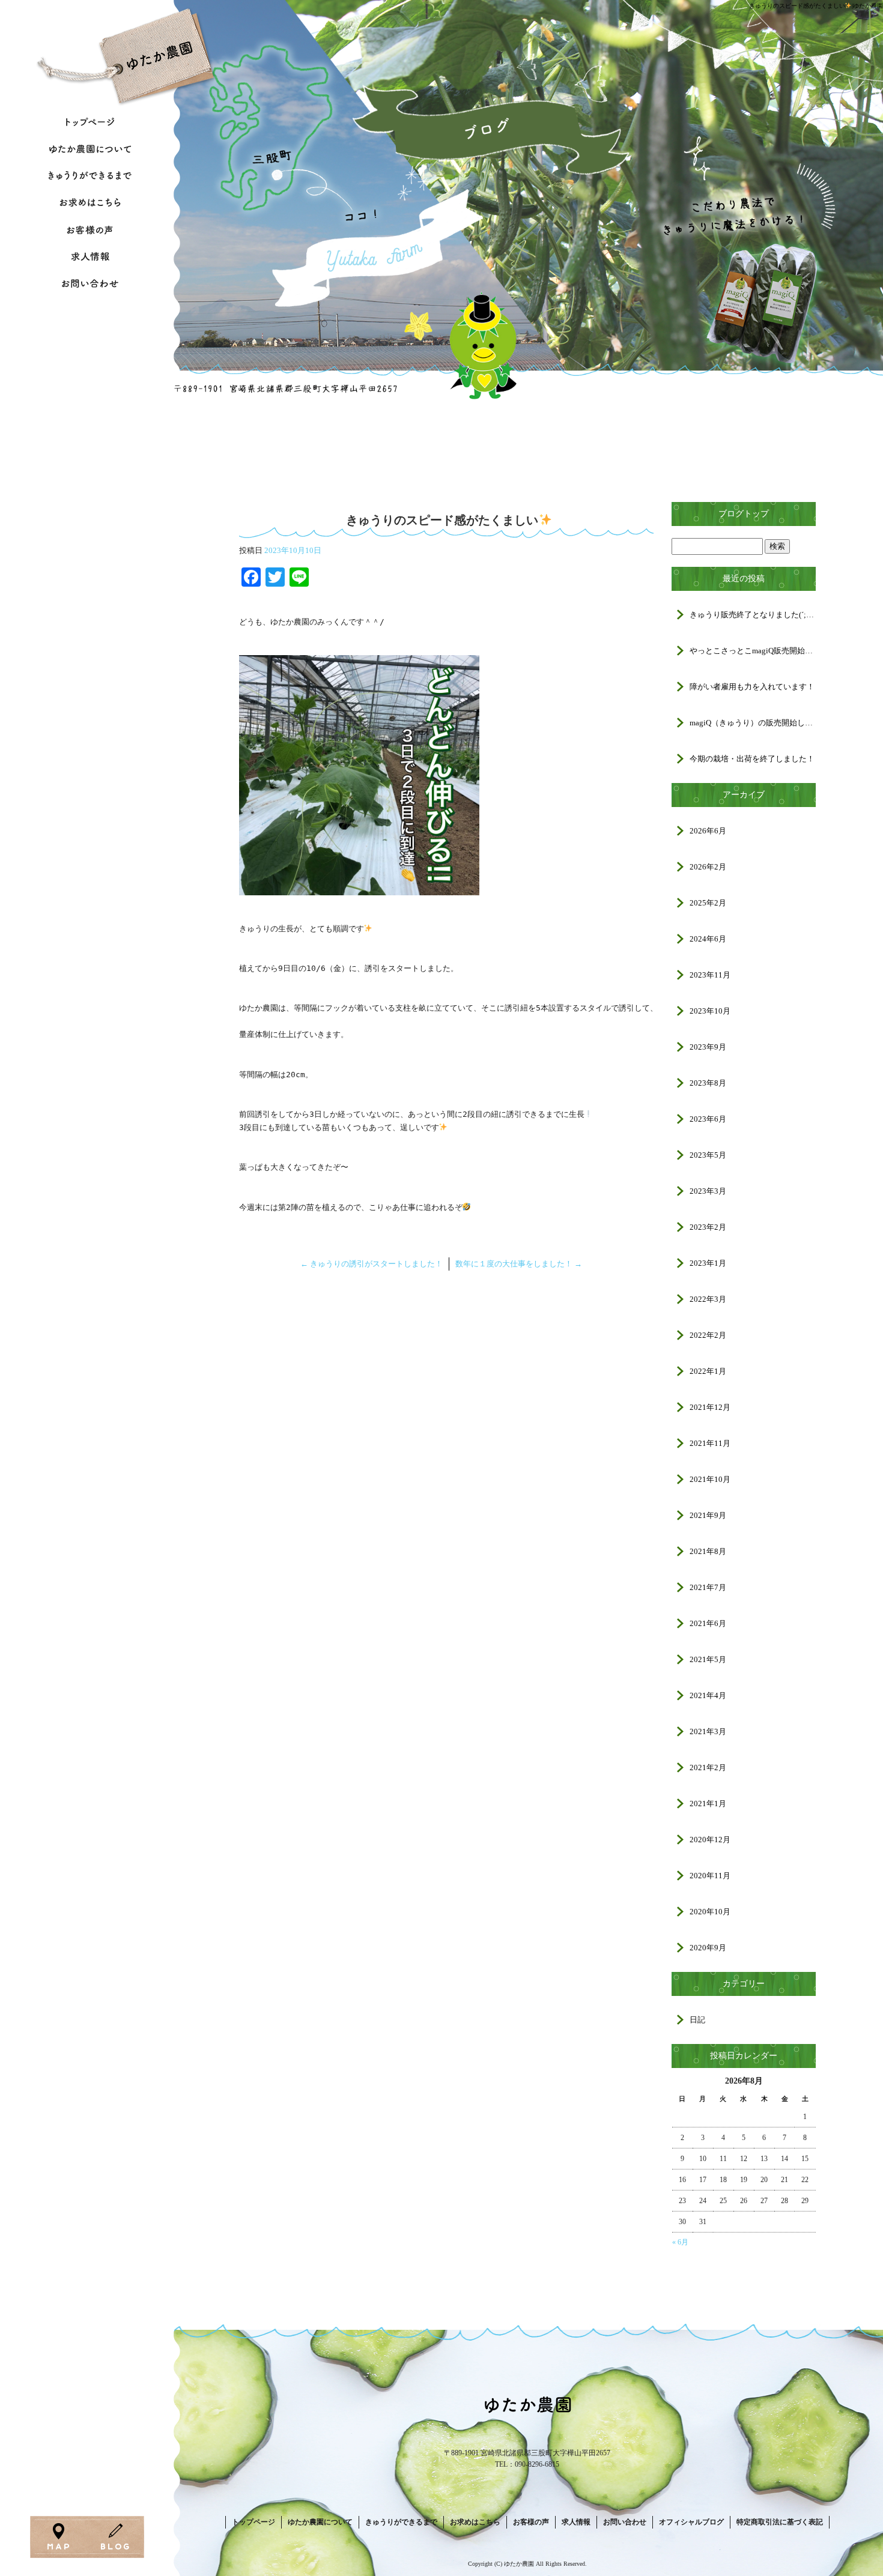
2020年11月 (710, 1876)
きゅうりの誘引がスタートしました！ (372, 1264)
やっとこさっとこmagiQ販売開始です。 (753, 651)
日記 (697, 2020)
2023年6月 (708, 1119)
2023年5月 (708, 1155)
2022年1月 (708, 1371)
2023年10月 (710, 1011)
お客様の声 (90, 230)
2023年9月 (708, 1047)
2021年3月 (708, 1731)
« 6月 (680, 2242)
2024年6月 (708, 939)
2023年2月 (708, 1227)
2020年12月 (710, 1840)
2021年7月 (708, 1587)
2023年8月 (708, 1083)
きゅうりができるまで (90, 176)
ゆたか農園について (90, 149)
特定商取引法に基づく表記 (780, 2522)
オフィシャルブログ (691, 2522)
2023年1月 (708, 1263)
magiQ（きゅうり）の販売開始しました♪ (753, 723)
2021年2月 (708, 1767)
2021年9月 (708, 1515)
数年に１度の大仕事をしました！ (519, 1264)
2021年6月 (708, 1623)
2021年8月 (708, 1551)
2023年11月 (710, 975)
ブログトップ (744, 514)
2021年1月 (708, 1804)
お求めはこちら (90, 203)
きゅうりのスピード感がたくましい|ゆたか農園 (816, 6)
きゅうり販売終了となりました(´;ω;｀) (753, 615)
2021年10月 (710, 1479)
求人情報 (90, 257)
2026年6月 (708, 831)
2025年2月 (708, 903)
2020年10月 (710, 1912)
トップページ (253, 2522)
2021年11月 (710, 1443)
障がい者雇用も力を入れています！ (752, 687)
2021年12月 (710, 1407)
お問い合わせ (90, 284)
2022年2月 (708, 1335)
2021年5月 (708, 1659)
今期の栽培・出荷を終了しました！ (752, 759)
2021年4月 (708, 1695)
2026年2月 (708, 867)
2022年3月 (708, 1299)
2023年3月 (708, 1191)
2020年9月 (708, 1948)
